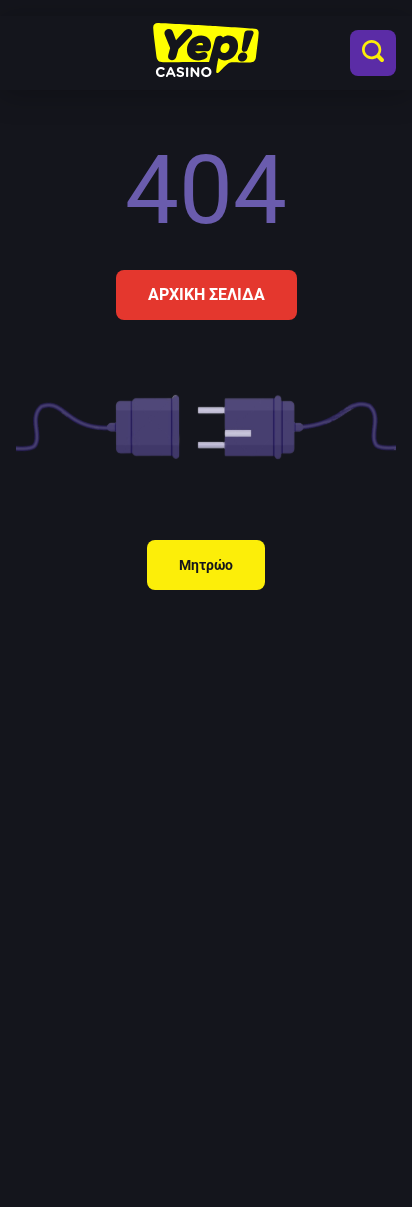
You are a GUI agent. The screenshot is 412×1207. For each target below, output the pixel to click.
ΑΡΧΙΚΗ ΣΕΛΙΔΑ (206, 294)
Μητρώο (206, 565)
